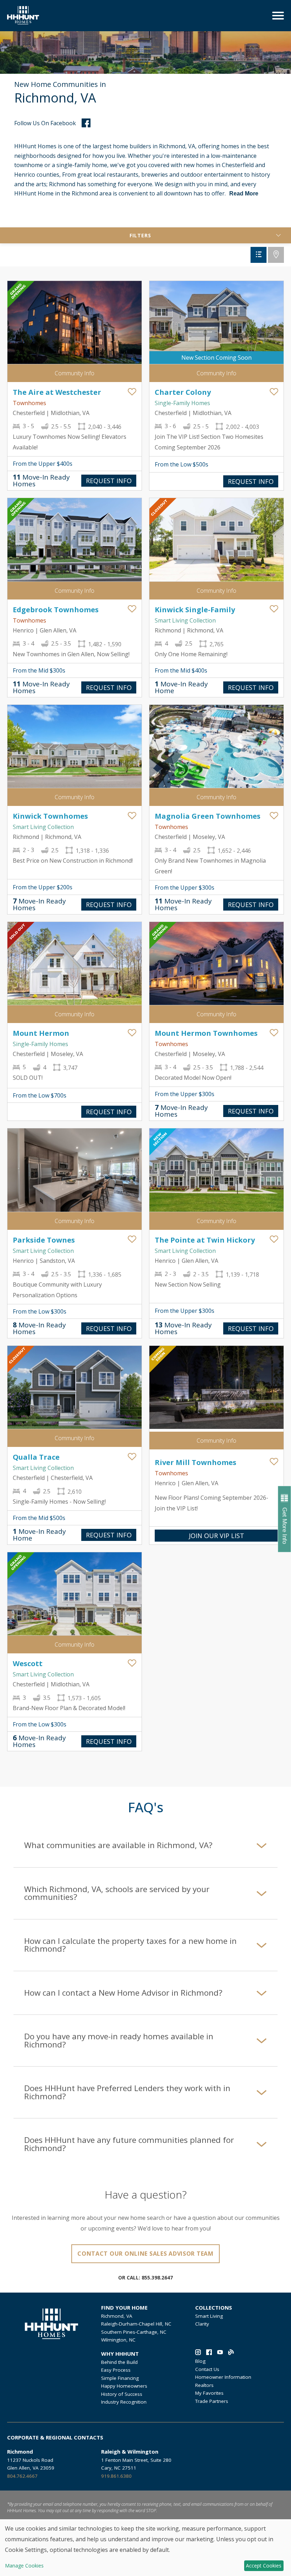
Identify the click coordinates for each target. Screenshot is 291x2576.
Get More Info (285, 1526)
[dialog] (145, 2548)
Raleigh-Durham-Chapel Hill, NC (136, 2324)
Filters (140, 235)
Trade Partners (212, 2401)
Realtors (204, 2385)
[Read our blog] (231, 2353)
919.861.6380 (116, 2476)
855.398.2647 (157, 2278)
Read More (244, 194)
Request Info (109, 481)
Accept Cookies (264, 2566)
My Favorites (209, 2393)
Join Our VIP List (216, 1536)
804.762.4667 (22, 2476)
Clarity (202, 2324)
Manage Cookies (24, 2566)
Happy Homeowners (124, 2386)
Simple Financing (120, 2378)
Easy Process (116, 2370)
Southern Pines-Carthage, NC (134, 2332)
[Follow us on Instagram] (198, 2353)
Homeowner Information (223, 2377)
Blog (200, 2361)
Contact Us (207, 2369)
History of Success (122, 2394)
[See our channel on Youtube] (220, 2353)
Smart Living (209, 2316)
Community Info (75, 373)
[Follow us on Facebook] (209, 2353)
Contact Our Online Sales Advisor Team (145, 2254)
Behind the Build (119, 2362)
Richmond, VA (117, 2316)
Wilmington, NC (118, 2340)
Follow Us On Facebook (45, 123)
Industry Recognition (124, 2402)
